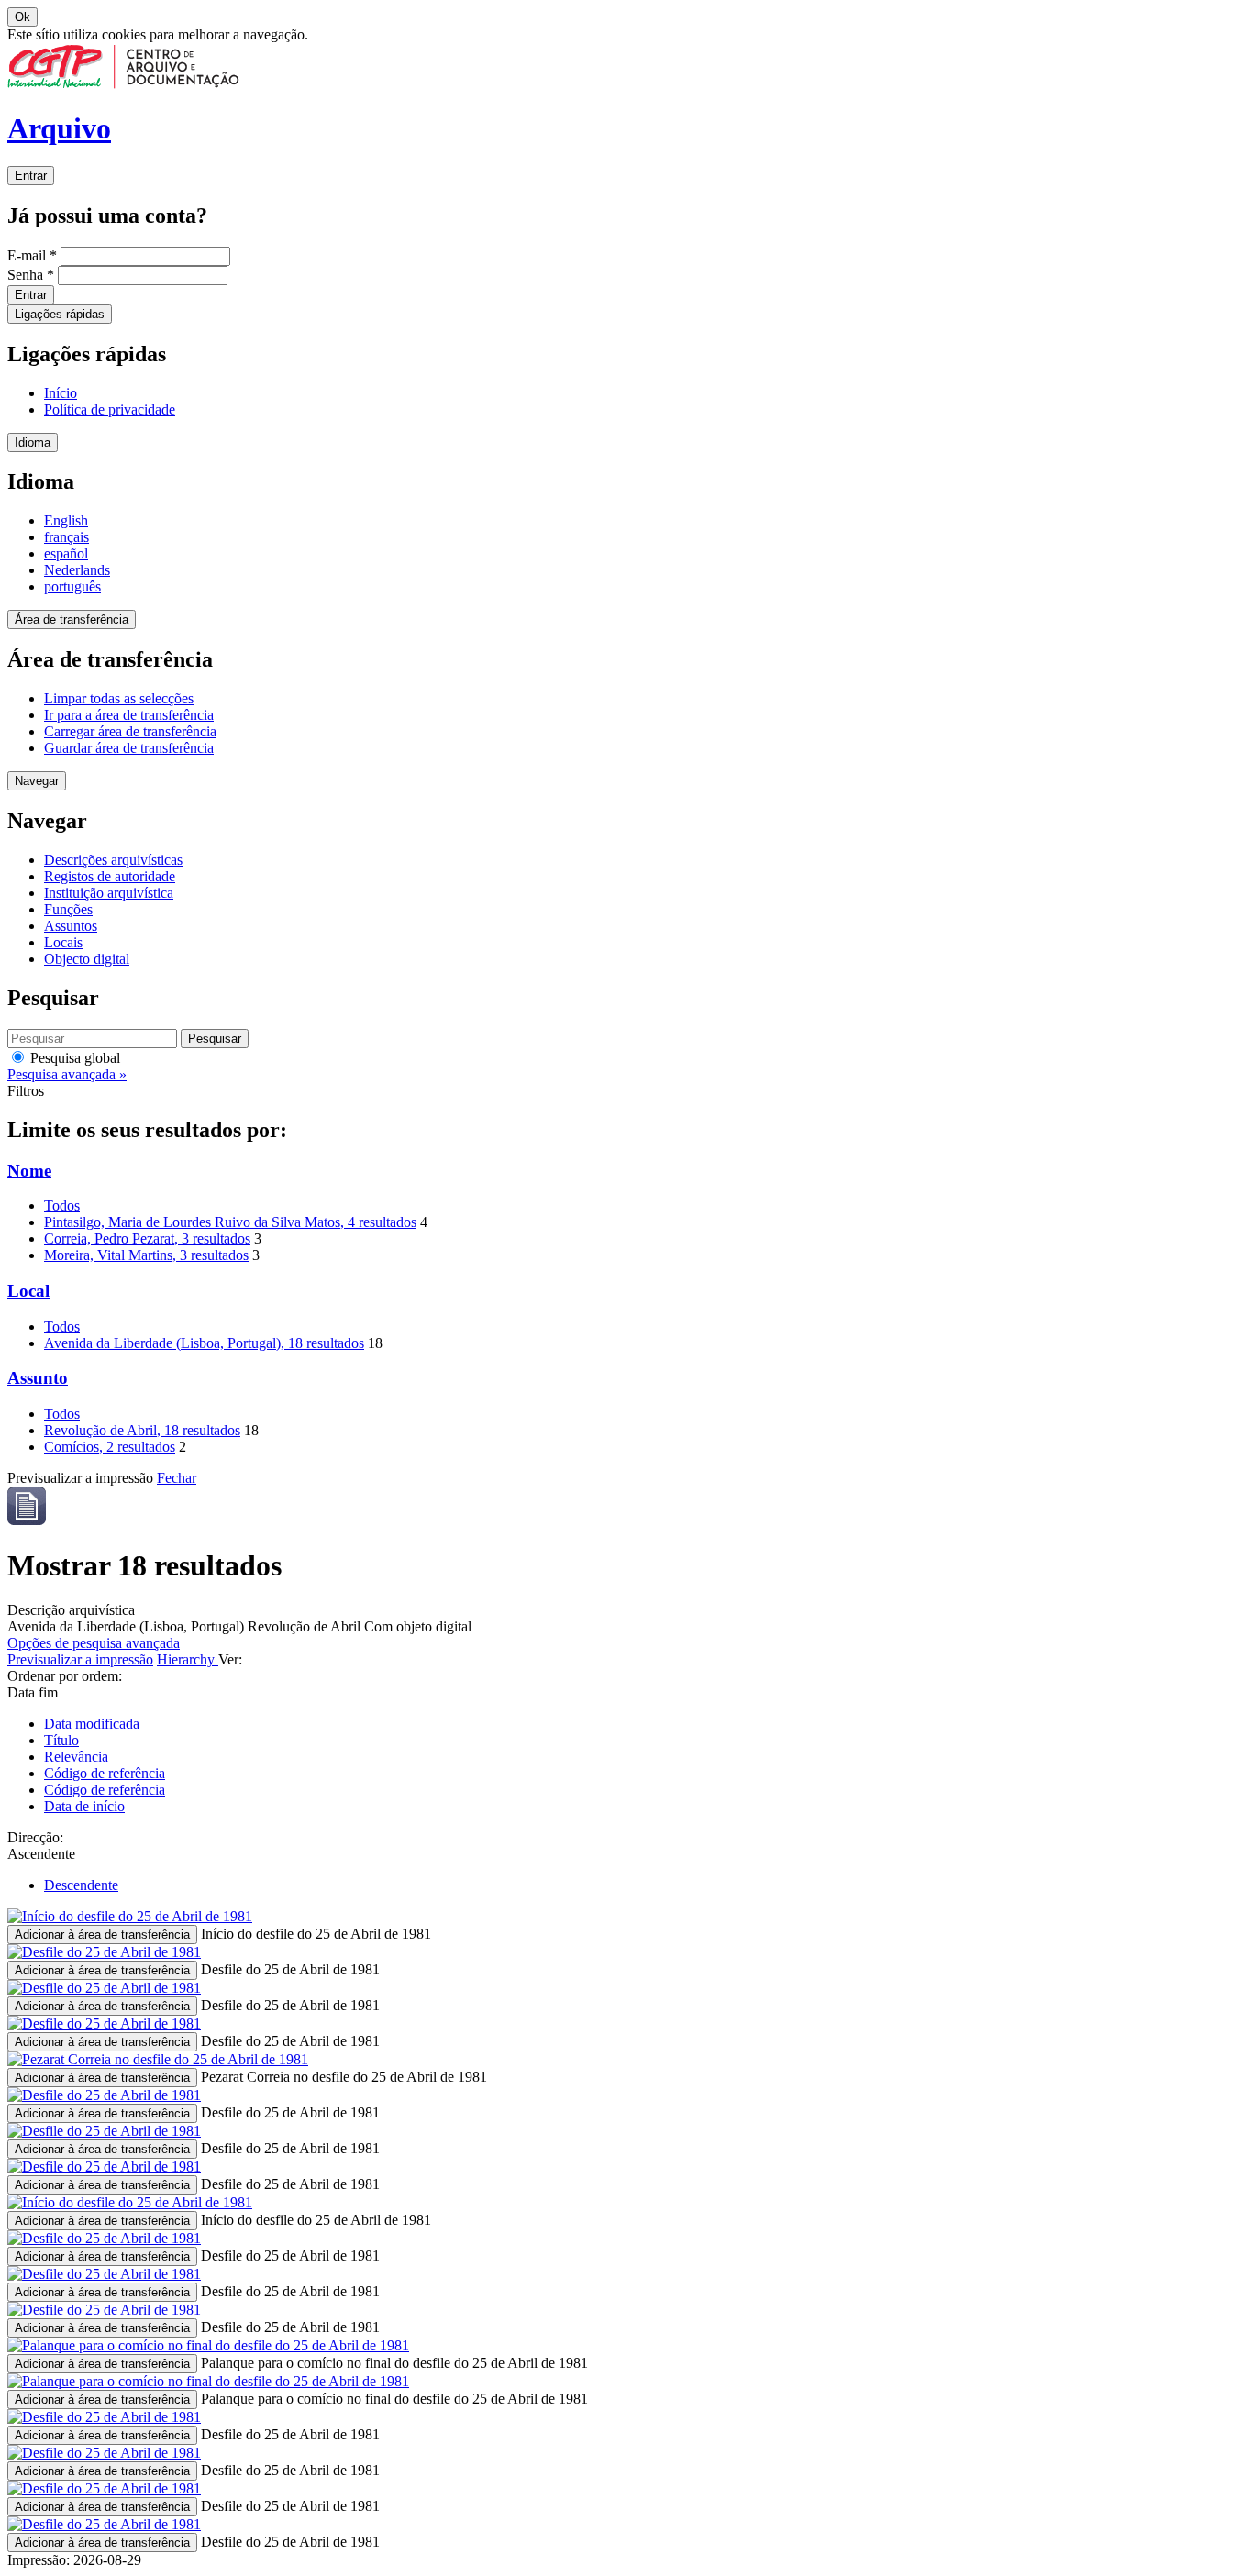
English (66, 520)
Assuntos (71, 926)
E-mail (32, 255)
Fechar (177, 1478)
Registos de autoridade (110, 876)
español (66, 553)
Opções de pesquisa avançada (94, 1643)
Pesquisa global (73, 1058)
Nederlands (77, 570)
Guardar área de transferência (129, 748)
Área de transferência (72, 619)
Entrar (31, 176)
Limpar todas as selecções (119, 698)
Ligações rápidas (60, 314)
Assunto (38, 1378)
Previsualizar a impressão (80, 1659)
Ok (22, 17)
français (67, 537)
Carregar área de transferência (130, 731)
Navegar (37, 781)
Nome (29, 1171)
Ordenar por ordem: (65, 1676)
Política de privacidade (110, 409)
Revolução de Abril (142, 1430)
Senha (31, 275)
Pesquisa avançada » (67, 1074)
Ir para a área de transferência (129, 715)
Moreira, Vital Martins (146, 1255)
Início (61, 393)
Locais (63, 942)
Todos (62, 1205)
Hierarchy (188, 1659)
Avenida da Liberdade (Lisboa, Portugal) (204, 1343)
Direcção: (35, 1837)
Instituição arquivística (109, 893)
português (72, 586)
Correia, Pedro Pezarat (147, 1238)
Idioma (33, 442)
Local (28, 1291)
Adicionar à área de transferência (102, 1935)
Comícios (110, 1447)
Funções (68, 909)
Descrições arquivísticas (113, 860)
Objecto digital (87, 959)
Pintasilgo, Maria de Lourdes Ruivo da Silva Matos (230, 1222)
